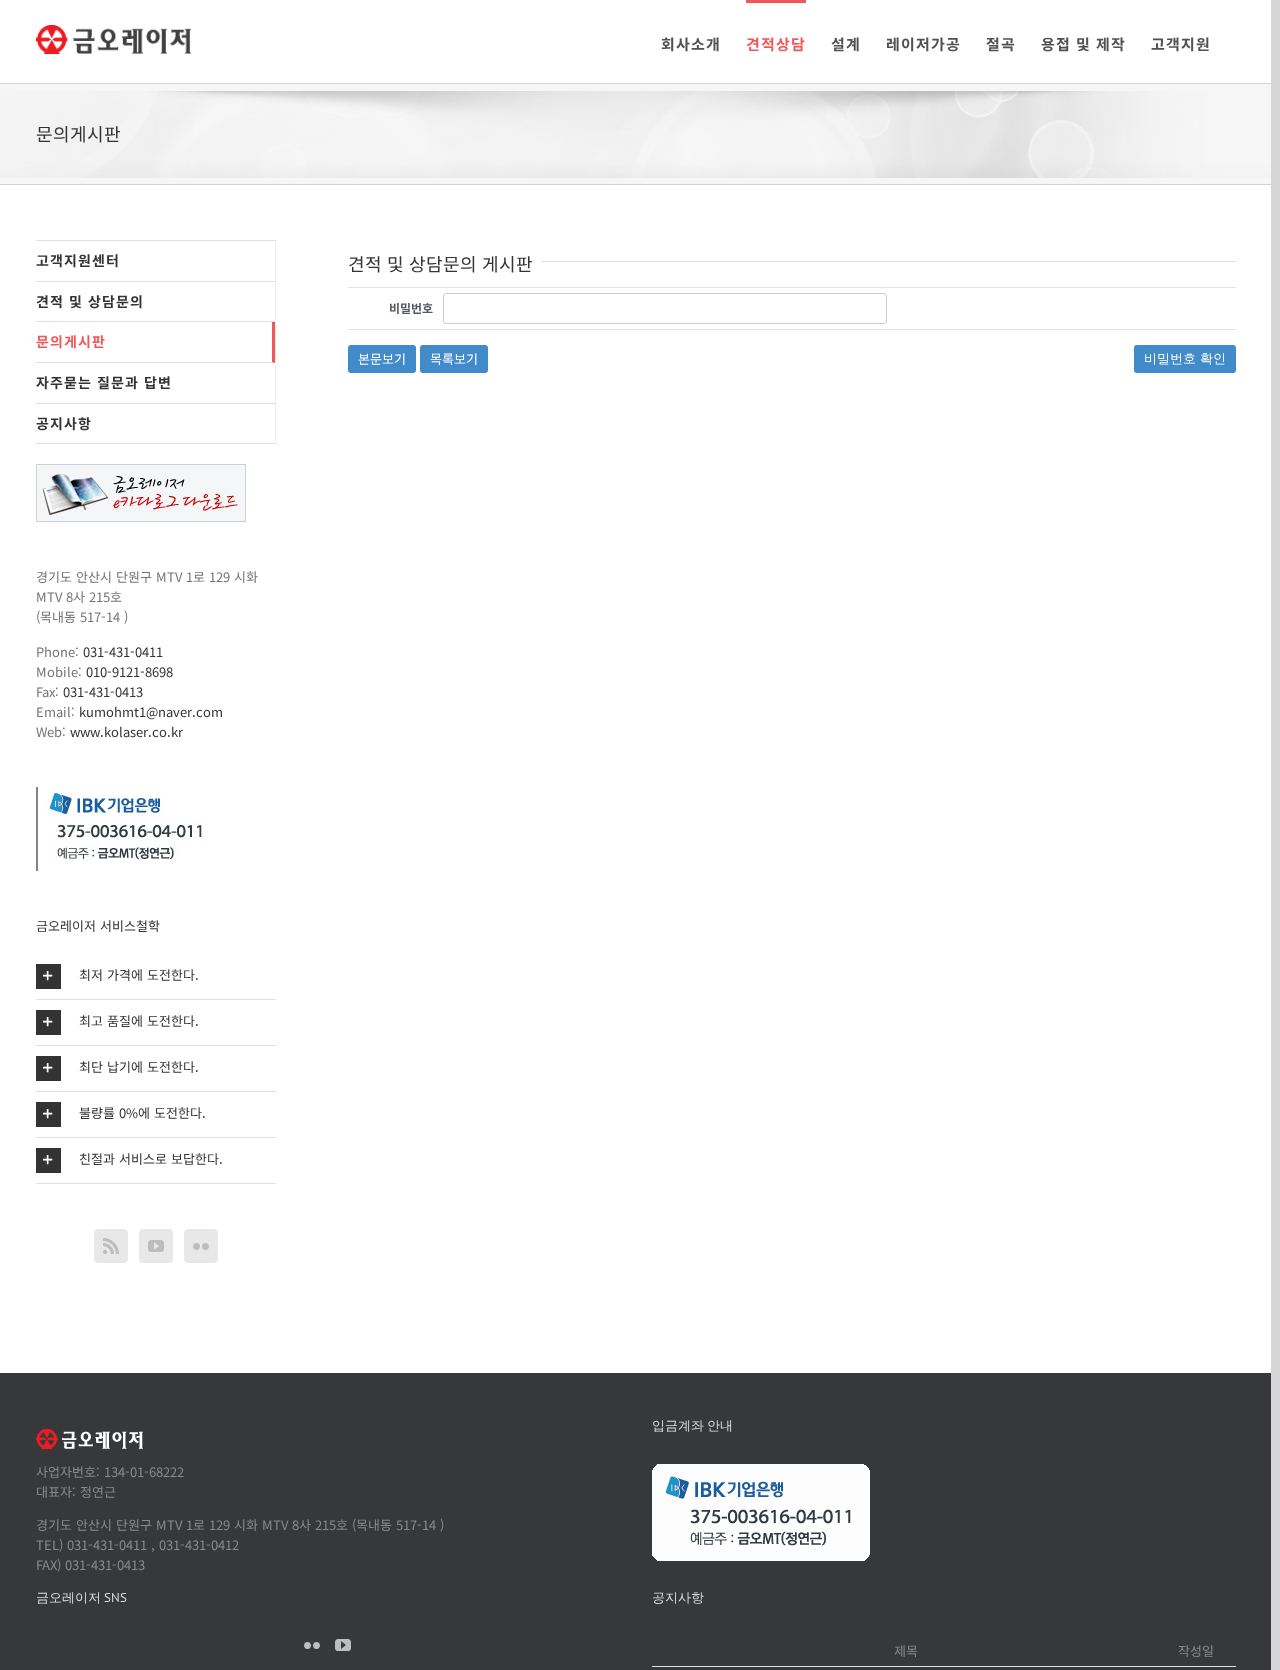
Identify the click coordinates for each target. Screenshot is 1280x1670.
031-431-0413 (103, 691)
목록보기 (454, 358)
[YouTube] (156, 1246)
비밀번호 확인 (1185, 358)
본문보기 (382, 358)
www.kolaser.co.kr (126, 731)
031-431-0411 (123, 651)
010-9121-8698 (129, 671)
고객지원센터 (78, 260)
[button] (156, 976)
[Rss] (111, 1246)
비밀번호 (411, 307)
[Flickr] (201, 1246)
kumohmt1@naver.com (151, 711)
